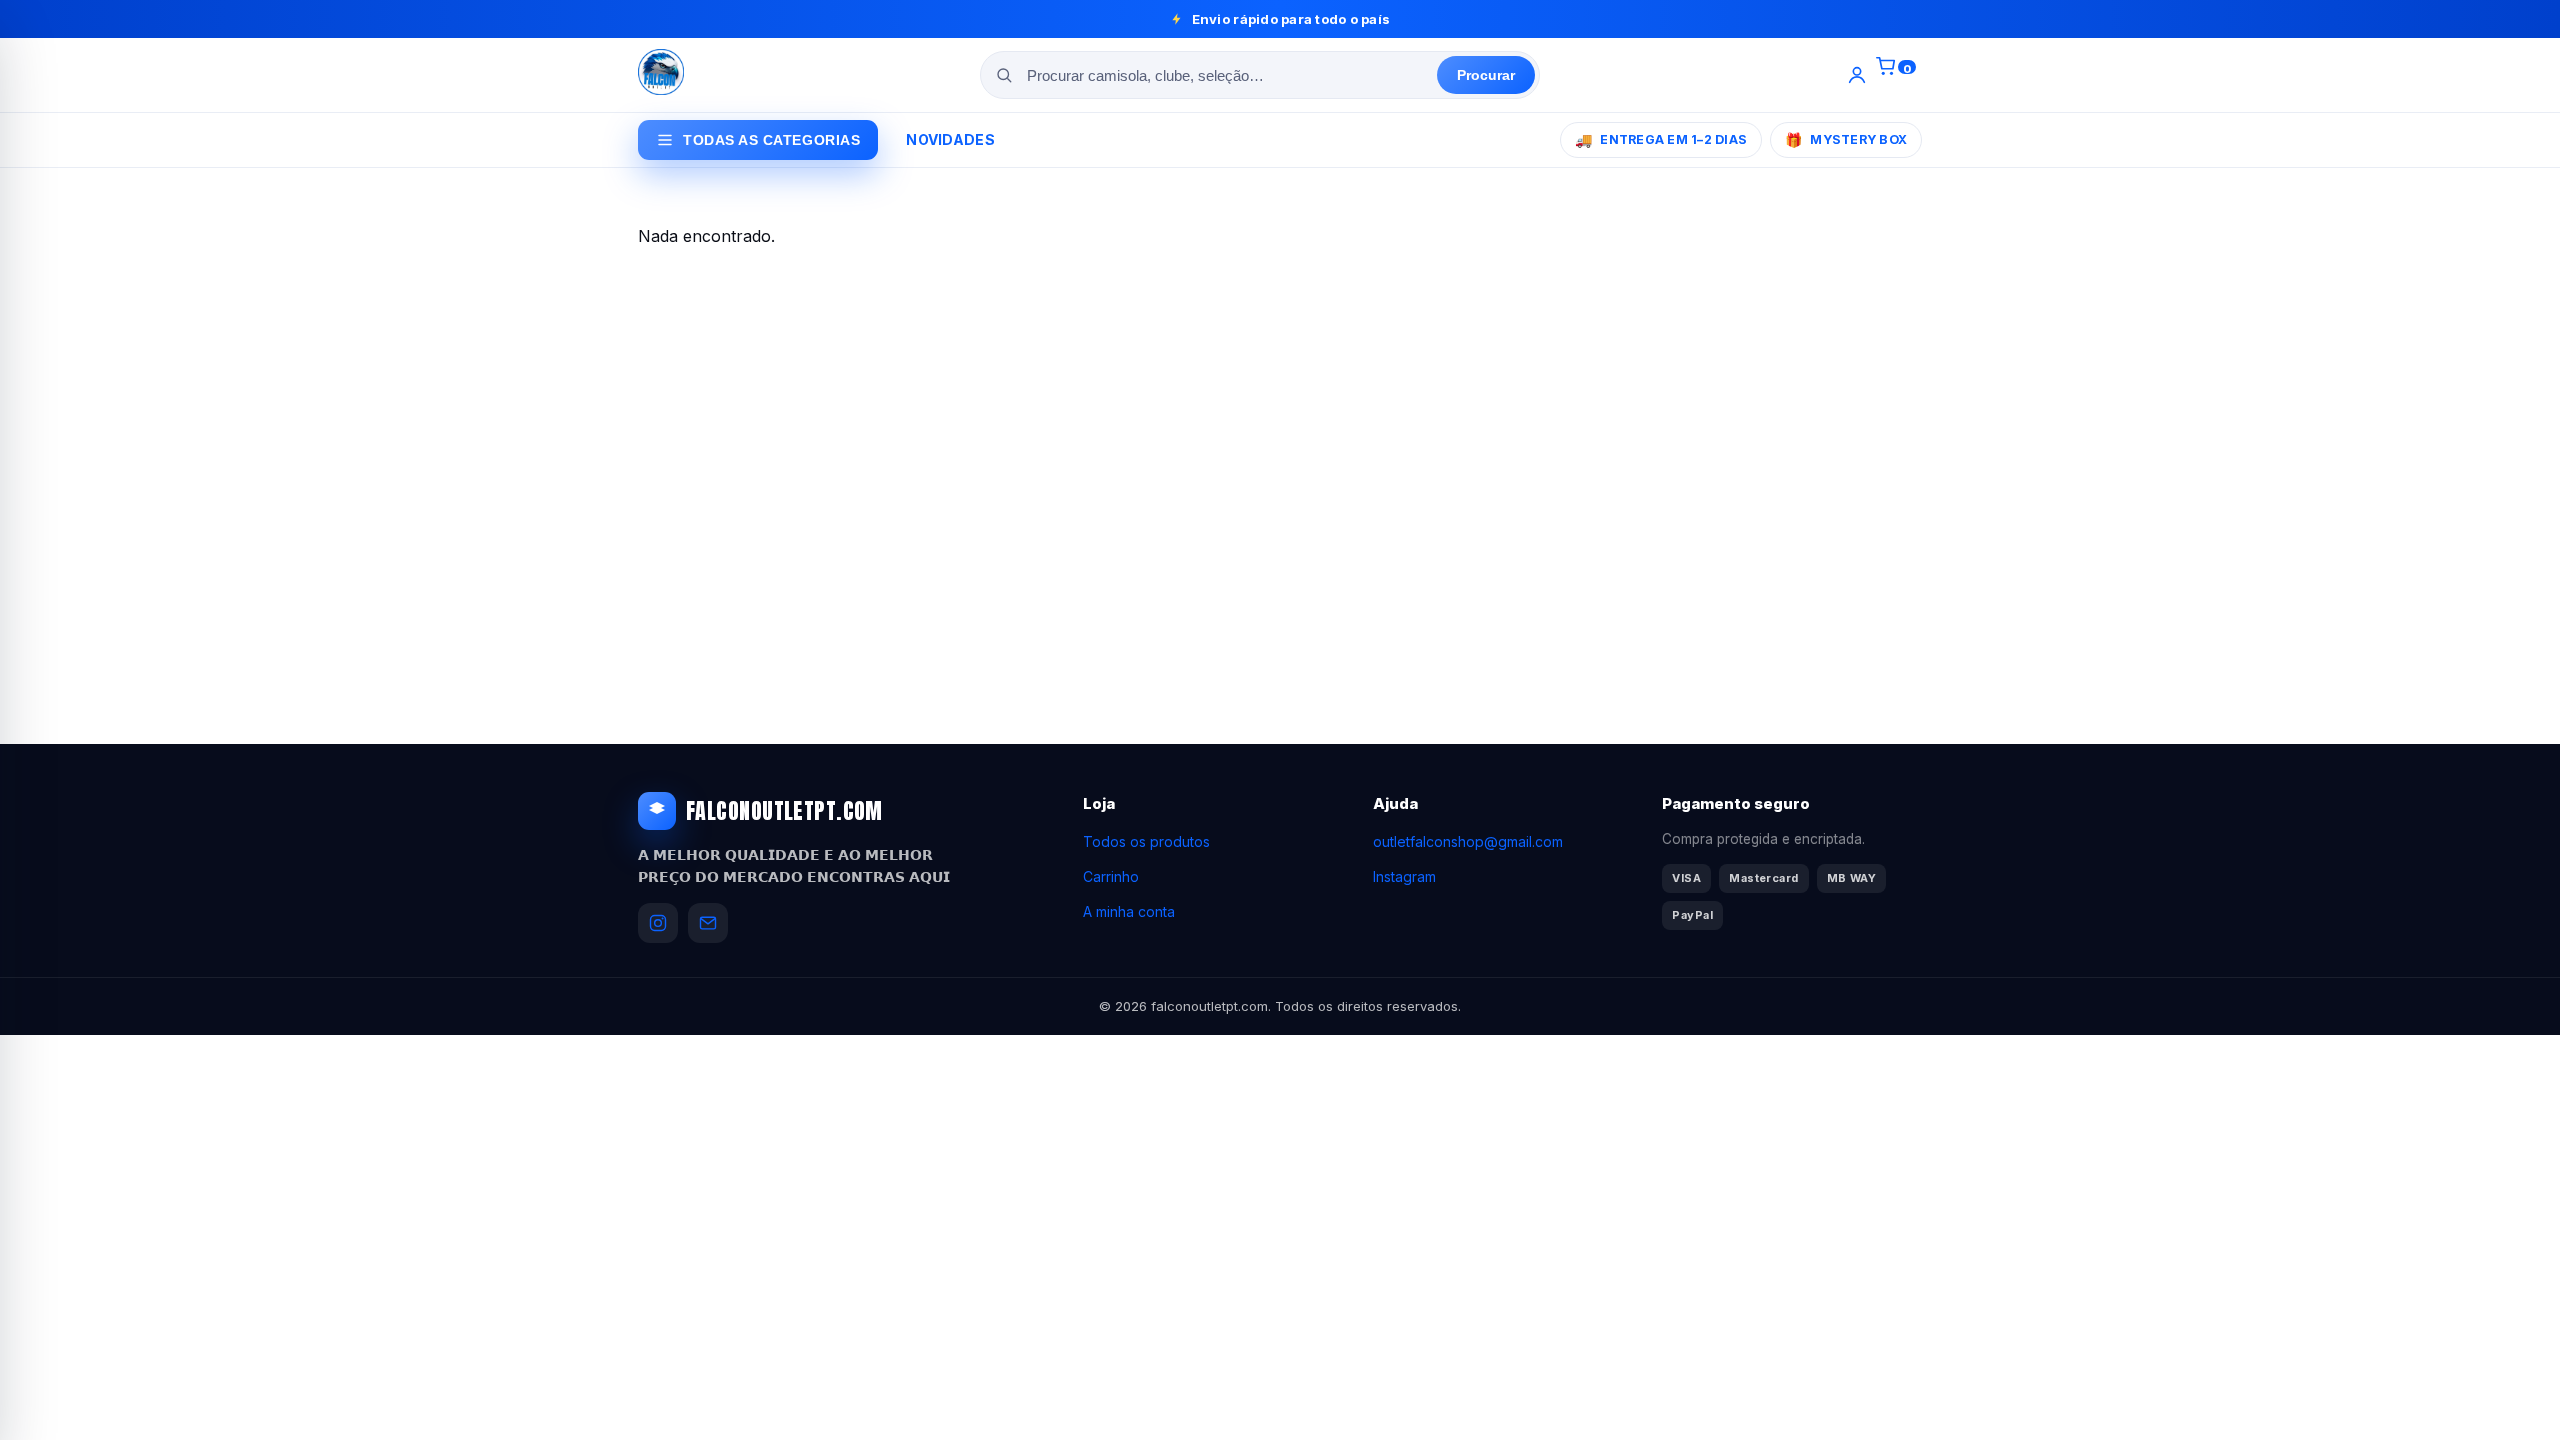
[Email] (708, 923)
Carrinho (1111, 876)
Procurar (1486, 75)
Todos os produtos (1146, 841)
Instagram (1404, 876)
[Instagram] (658, 923)
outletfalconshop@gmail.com (1468, 841)
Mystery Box (1846, 139)
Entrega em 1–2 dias (1661, 139)
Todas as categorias (771, 140)
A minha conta (1129, 911)
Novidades (950, 139)
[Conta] (1857, 75)
